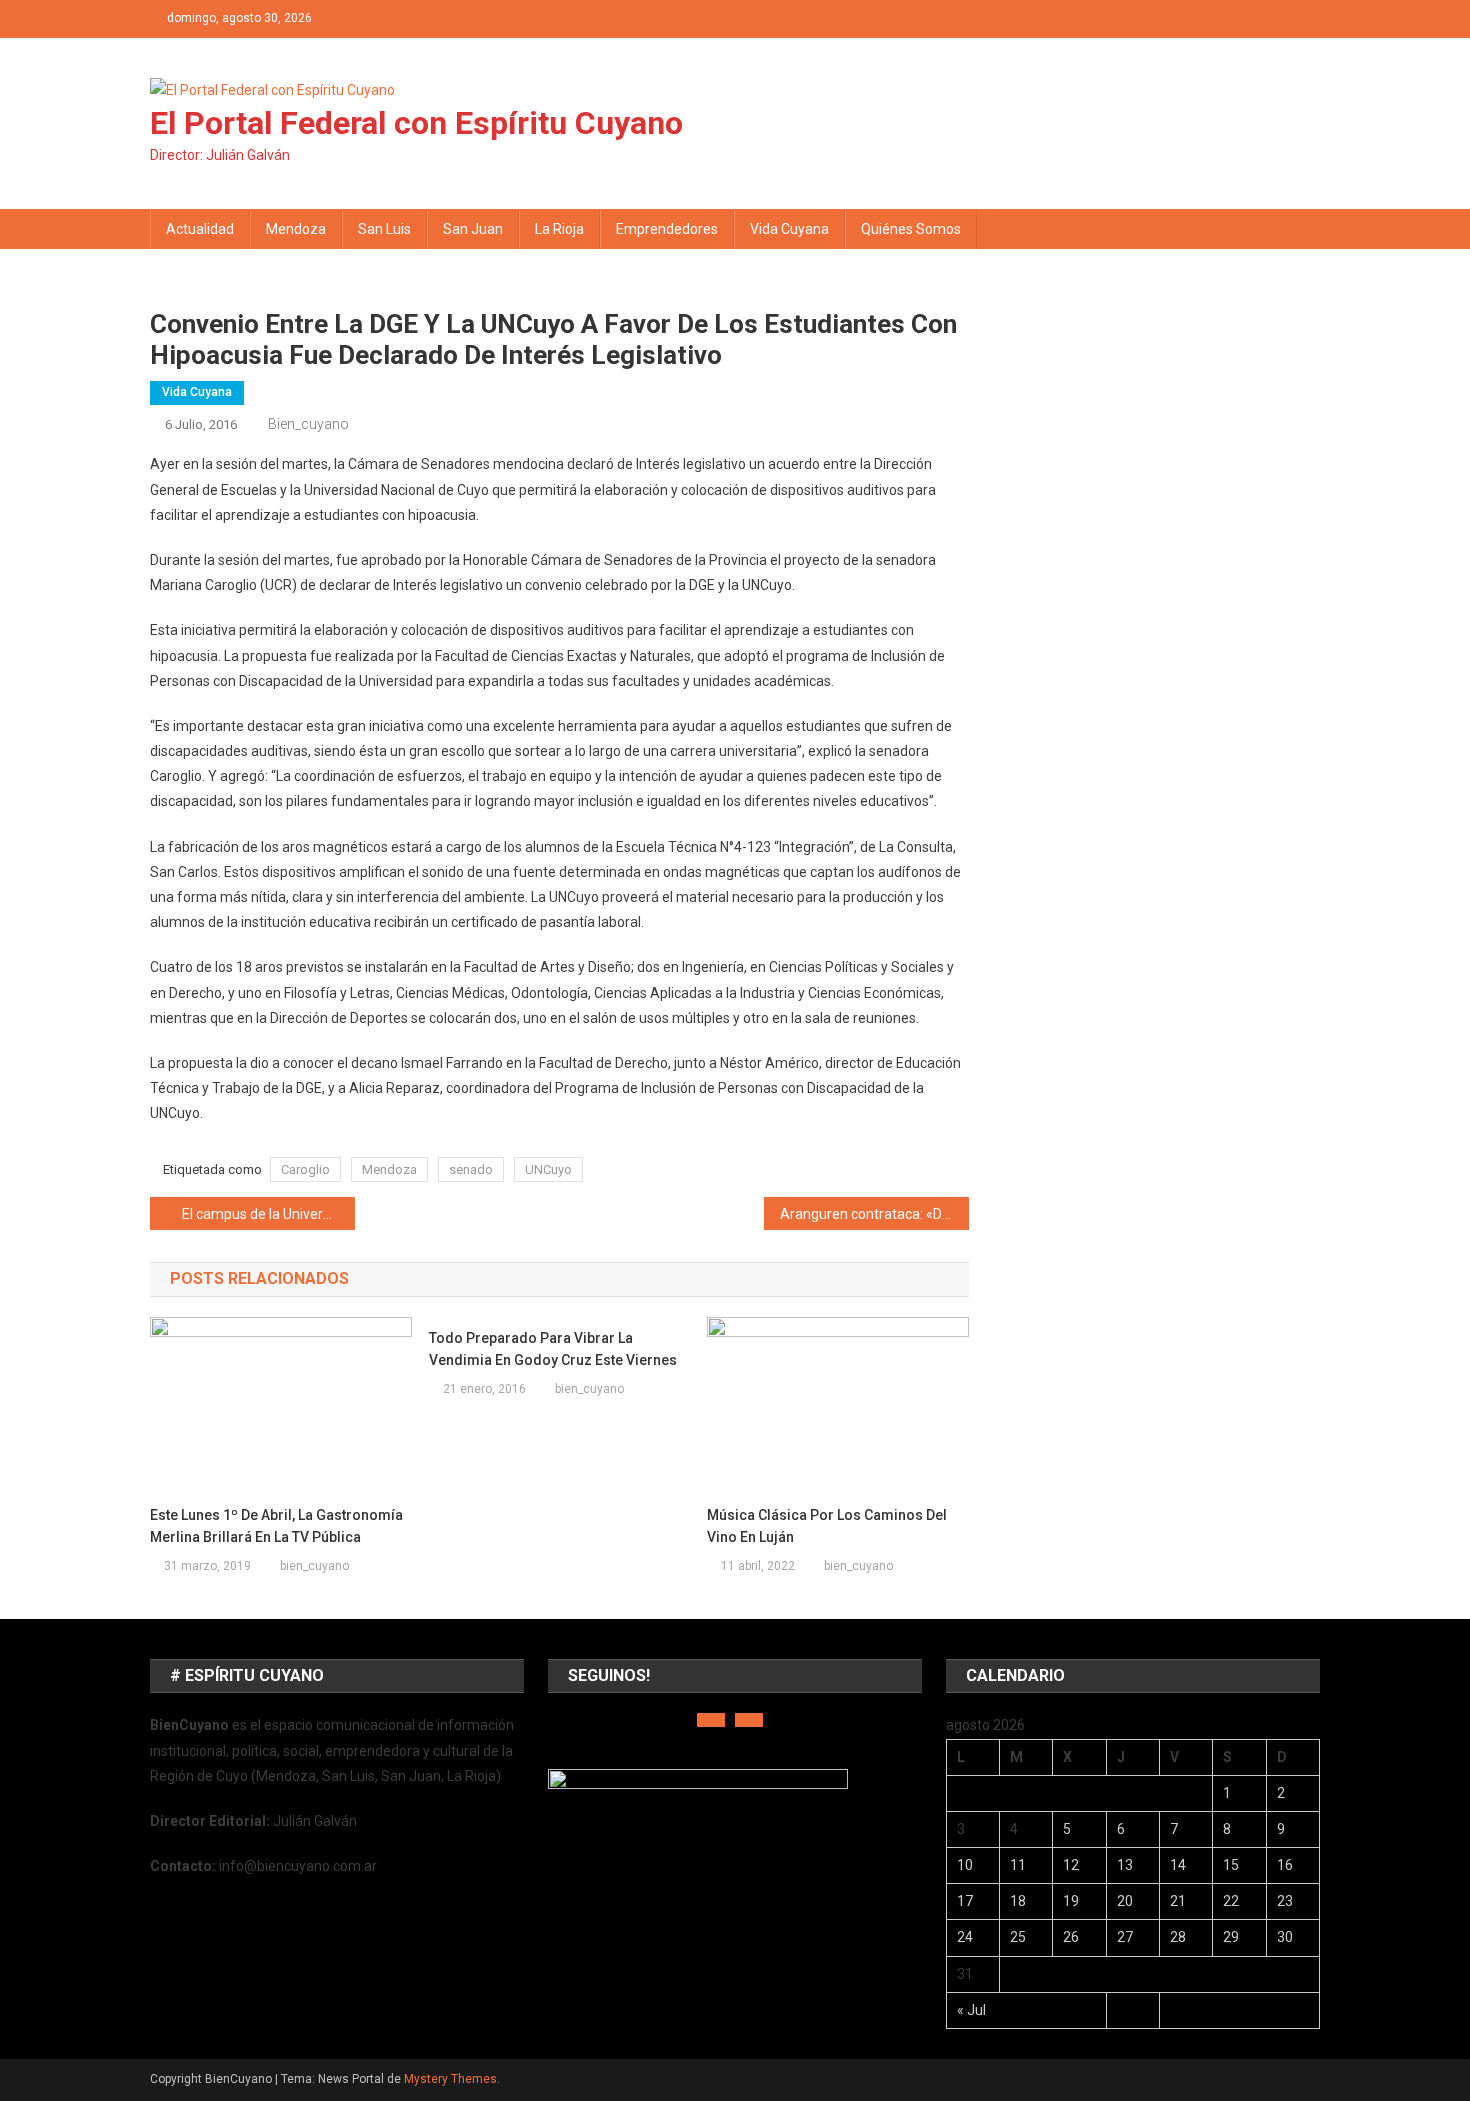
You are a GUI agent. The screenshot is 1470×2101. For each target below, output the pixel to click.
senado (471, 1169)
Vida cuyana (789, 229)
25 (1018, 1937)
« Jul (971, 2010)
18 (1018, 1901)
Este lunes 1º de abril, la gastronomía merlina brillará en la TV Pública (276, 1526)
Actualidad (200, 229)
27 (1125, 1937)
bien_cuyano (308, 424)
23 (1285, 1901)
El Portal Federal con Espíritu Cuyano (416, 123)
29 (1231, 1937)
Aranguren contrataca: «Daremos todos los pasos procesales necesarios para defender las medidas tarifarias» (874, 1214)
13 (1125, 1865)
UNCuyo (548, 1169)
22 (1231, 1901)
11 (1018, 1865)
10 (965, 1865)
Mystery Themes (450, 2079)
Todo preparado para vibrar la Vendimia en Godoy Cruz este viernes (553, 1349)
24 (965, 1937)
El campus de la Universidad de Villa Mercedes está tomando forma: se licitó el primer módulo (268, 1214)
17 (965, 1901)
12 (1071, 1865)
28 (1178, 1937)
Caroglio (305, 1169)
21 (1178, 1901)
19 (1071, 1901)
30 (1285, 1937)
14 (1178, 1865)
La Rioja (559, 229)
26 (1071, 1937)
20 (1125, 1901)
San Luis (384, 229)
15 (1231, 1865)
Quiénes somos (911, 229)
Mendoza (296, 229)
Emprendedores (667, 229)
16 (1285, 1865)
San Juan (473, 229)
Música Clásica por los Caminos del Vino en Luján (827, 1526)
